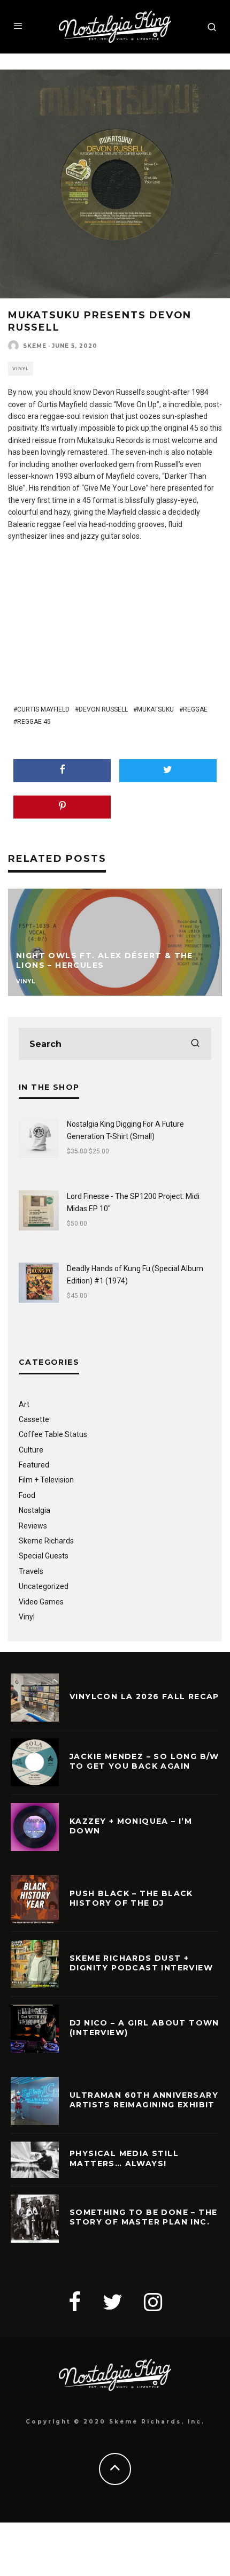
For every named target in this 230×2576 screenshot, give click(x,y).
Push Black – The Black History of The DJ (131, 1898)
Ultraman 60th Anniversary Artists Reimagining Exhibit (144, 2100)
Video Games (41, 1602)
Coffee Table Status (53, 1434)
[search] (195, 1044)
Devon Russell (103, 709)
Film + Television (46, 1480)
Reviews (33, 1526)
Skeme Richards (46, 1541)
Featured (34, 1465)
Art (24, 1404)
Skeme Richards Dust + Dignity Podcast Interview (141, 1963)
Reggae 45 (34, 722)
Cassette (34, 1419)
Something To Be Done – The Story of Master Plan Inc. (143, 2217)
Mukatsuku (155, 709)
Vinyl (21, 369)
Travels (31, 1571)
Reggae (195, 709)
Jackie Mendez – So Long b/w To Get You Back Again (144, 1761)
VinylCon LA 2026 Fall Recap (144, 1696)
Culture (31, 1450)
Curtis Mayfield (43, 709)
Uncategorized (44, 1586)
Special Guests (44, 1556)
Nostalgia (34, 1510)
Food (27, 1495)
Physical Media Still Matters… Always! (124, 2158)
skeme (35, 346)
